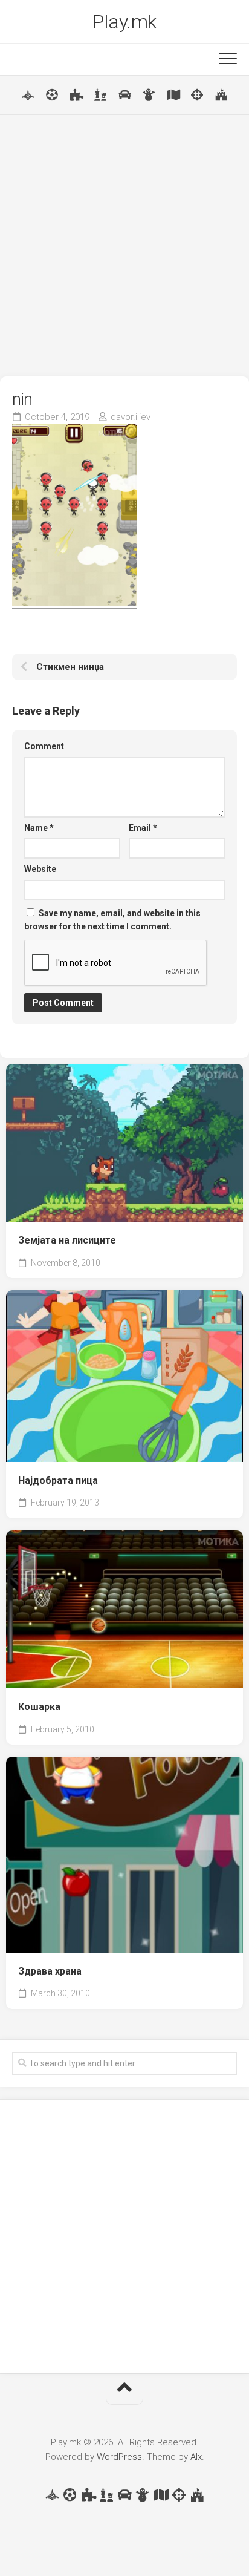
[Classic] (100, 95)
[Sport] (52, 95)
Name (39, 828)
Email (143, 828)
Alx (196, 2457)
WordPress (119, 2457)
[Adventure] (173, 95)
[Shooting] (197, 95)
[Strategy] (221, 95)
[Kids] (149, 95)
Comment (44, 746)
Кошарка (39, 1707)
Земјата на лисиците (67, 1240)
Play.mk (124, 22)
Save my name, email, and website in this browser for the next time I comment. (112, 920)
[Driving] (124, 95)
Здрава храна (50, 1971)
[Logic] (76, 95)
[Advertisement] (124, 246)
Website (40, 869)
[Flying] (28, 95)
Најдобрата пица (58, 1480)
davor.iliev (131, 417)
